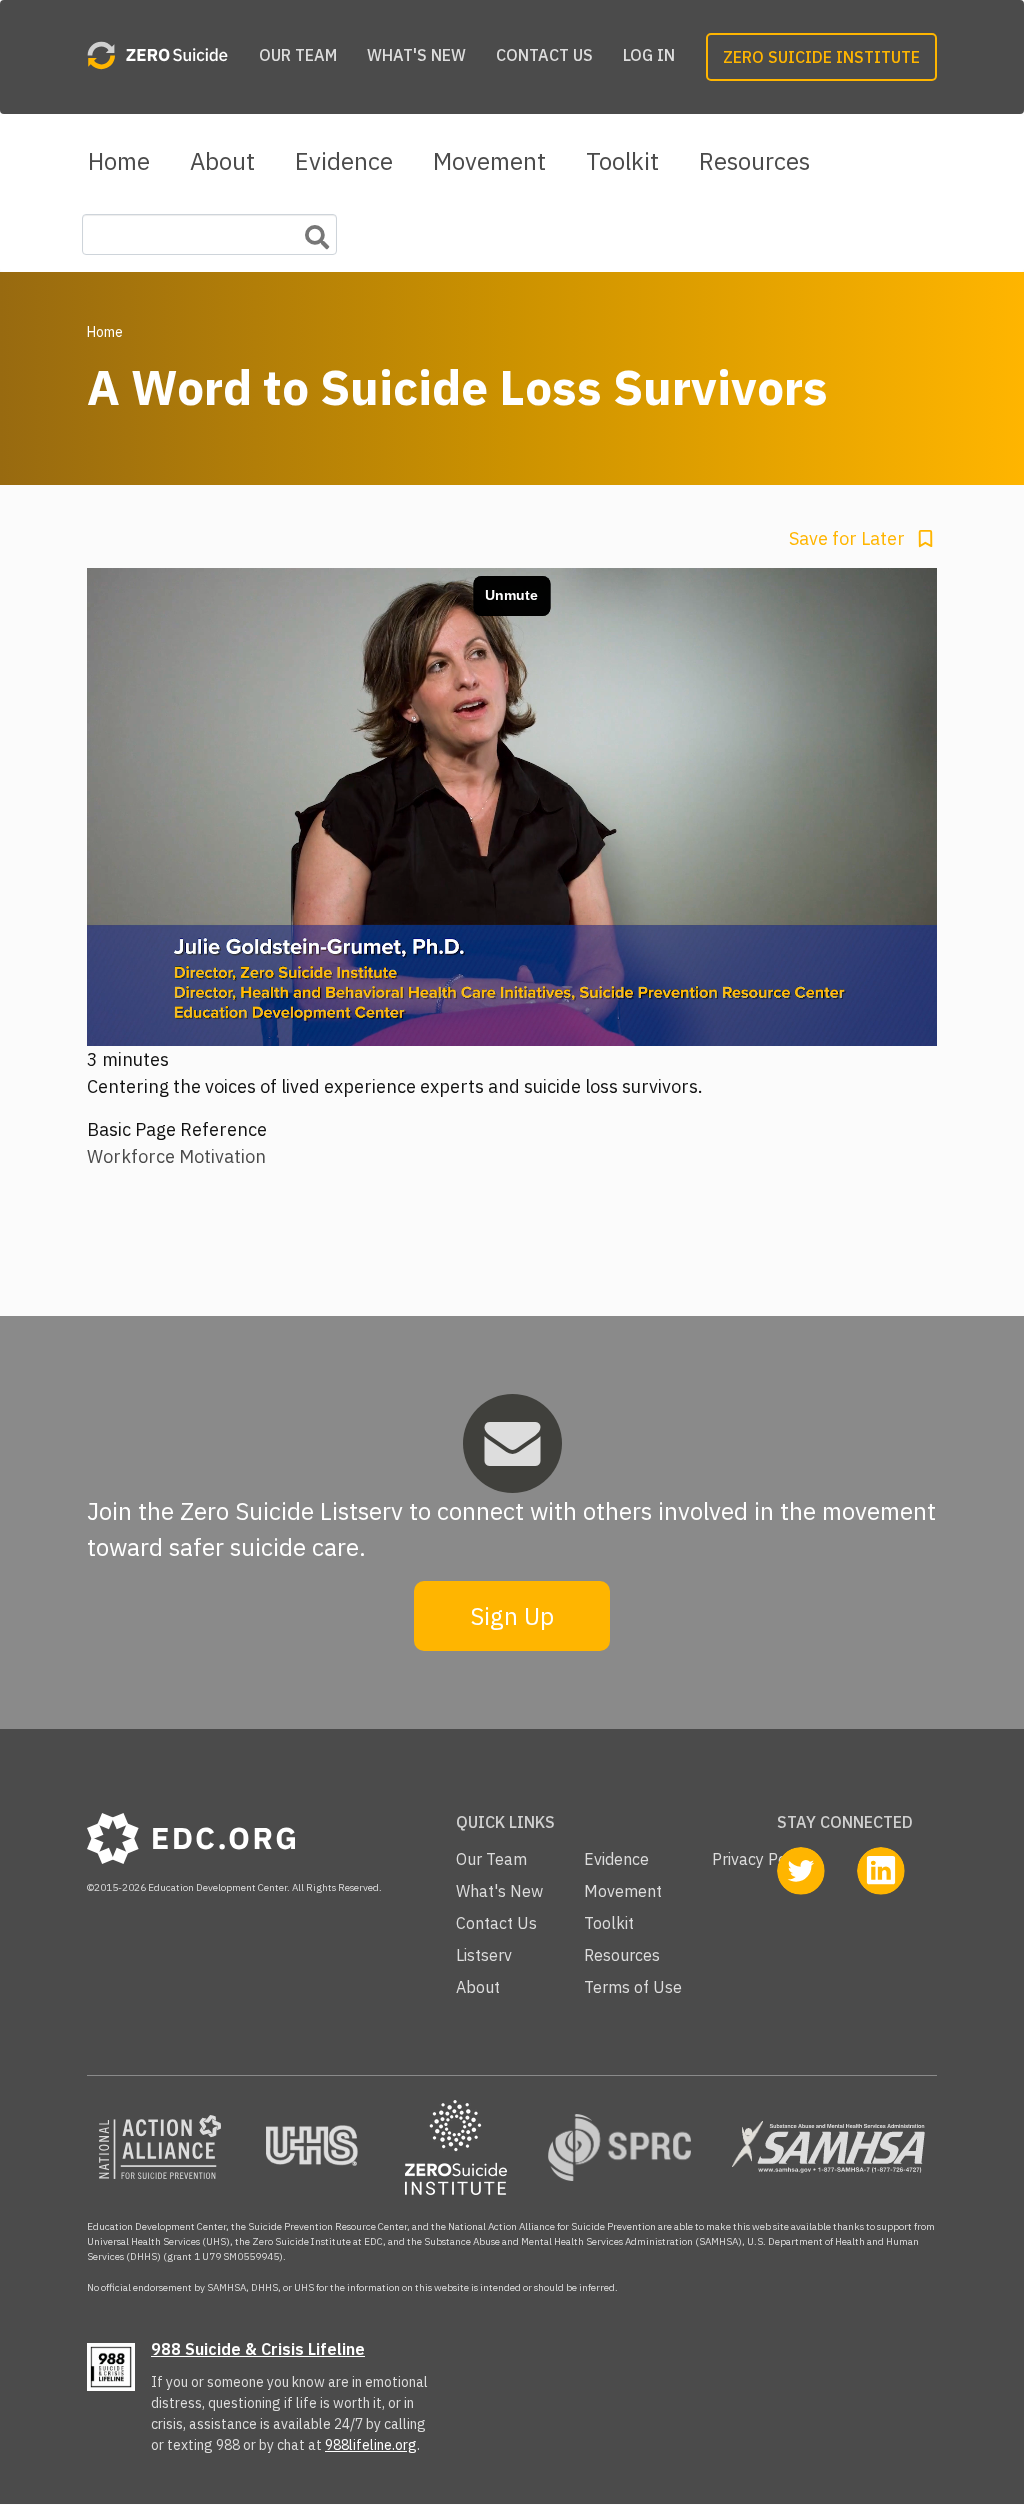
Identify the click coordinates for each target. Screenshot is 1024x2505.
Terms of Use (633, 1987)
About (222, 161)
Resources (754, 161)
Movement (489, 161)
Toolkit (622, 161)
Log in (649, 55)
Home (119, 161)
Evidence (344, 161)
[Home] (157, 57)
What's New (416, 55)
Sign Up (512, 1616)
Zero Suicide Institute (821, 57)
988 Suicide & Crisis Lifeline (258, 2349)
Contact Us (544, 55)
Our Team (298, 55)
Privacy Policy (761, 1859)
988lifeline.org (371, 2445)
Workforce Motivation (176, 1156)
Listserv (484, 1955)
